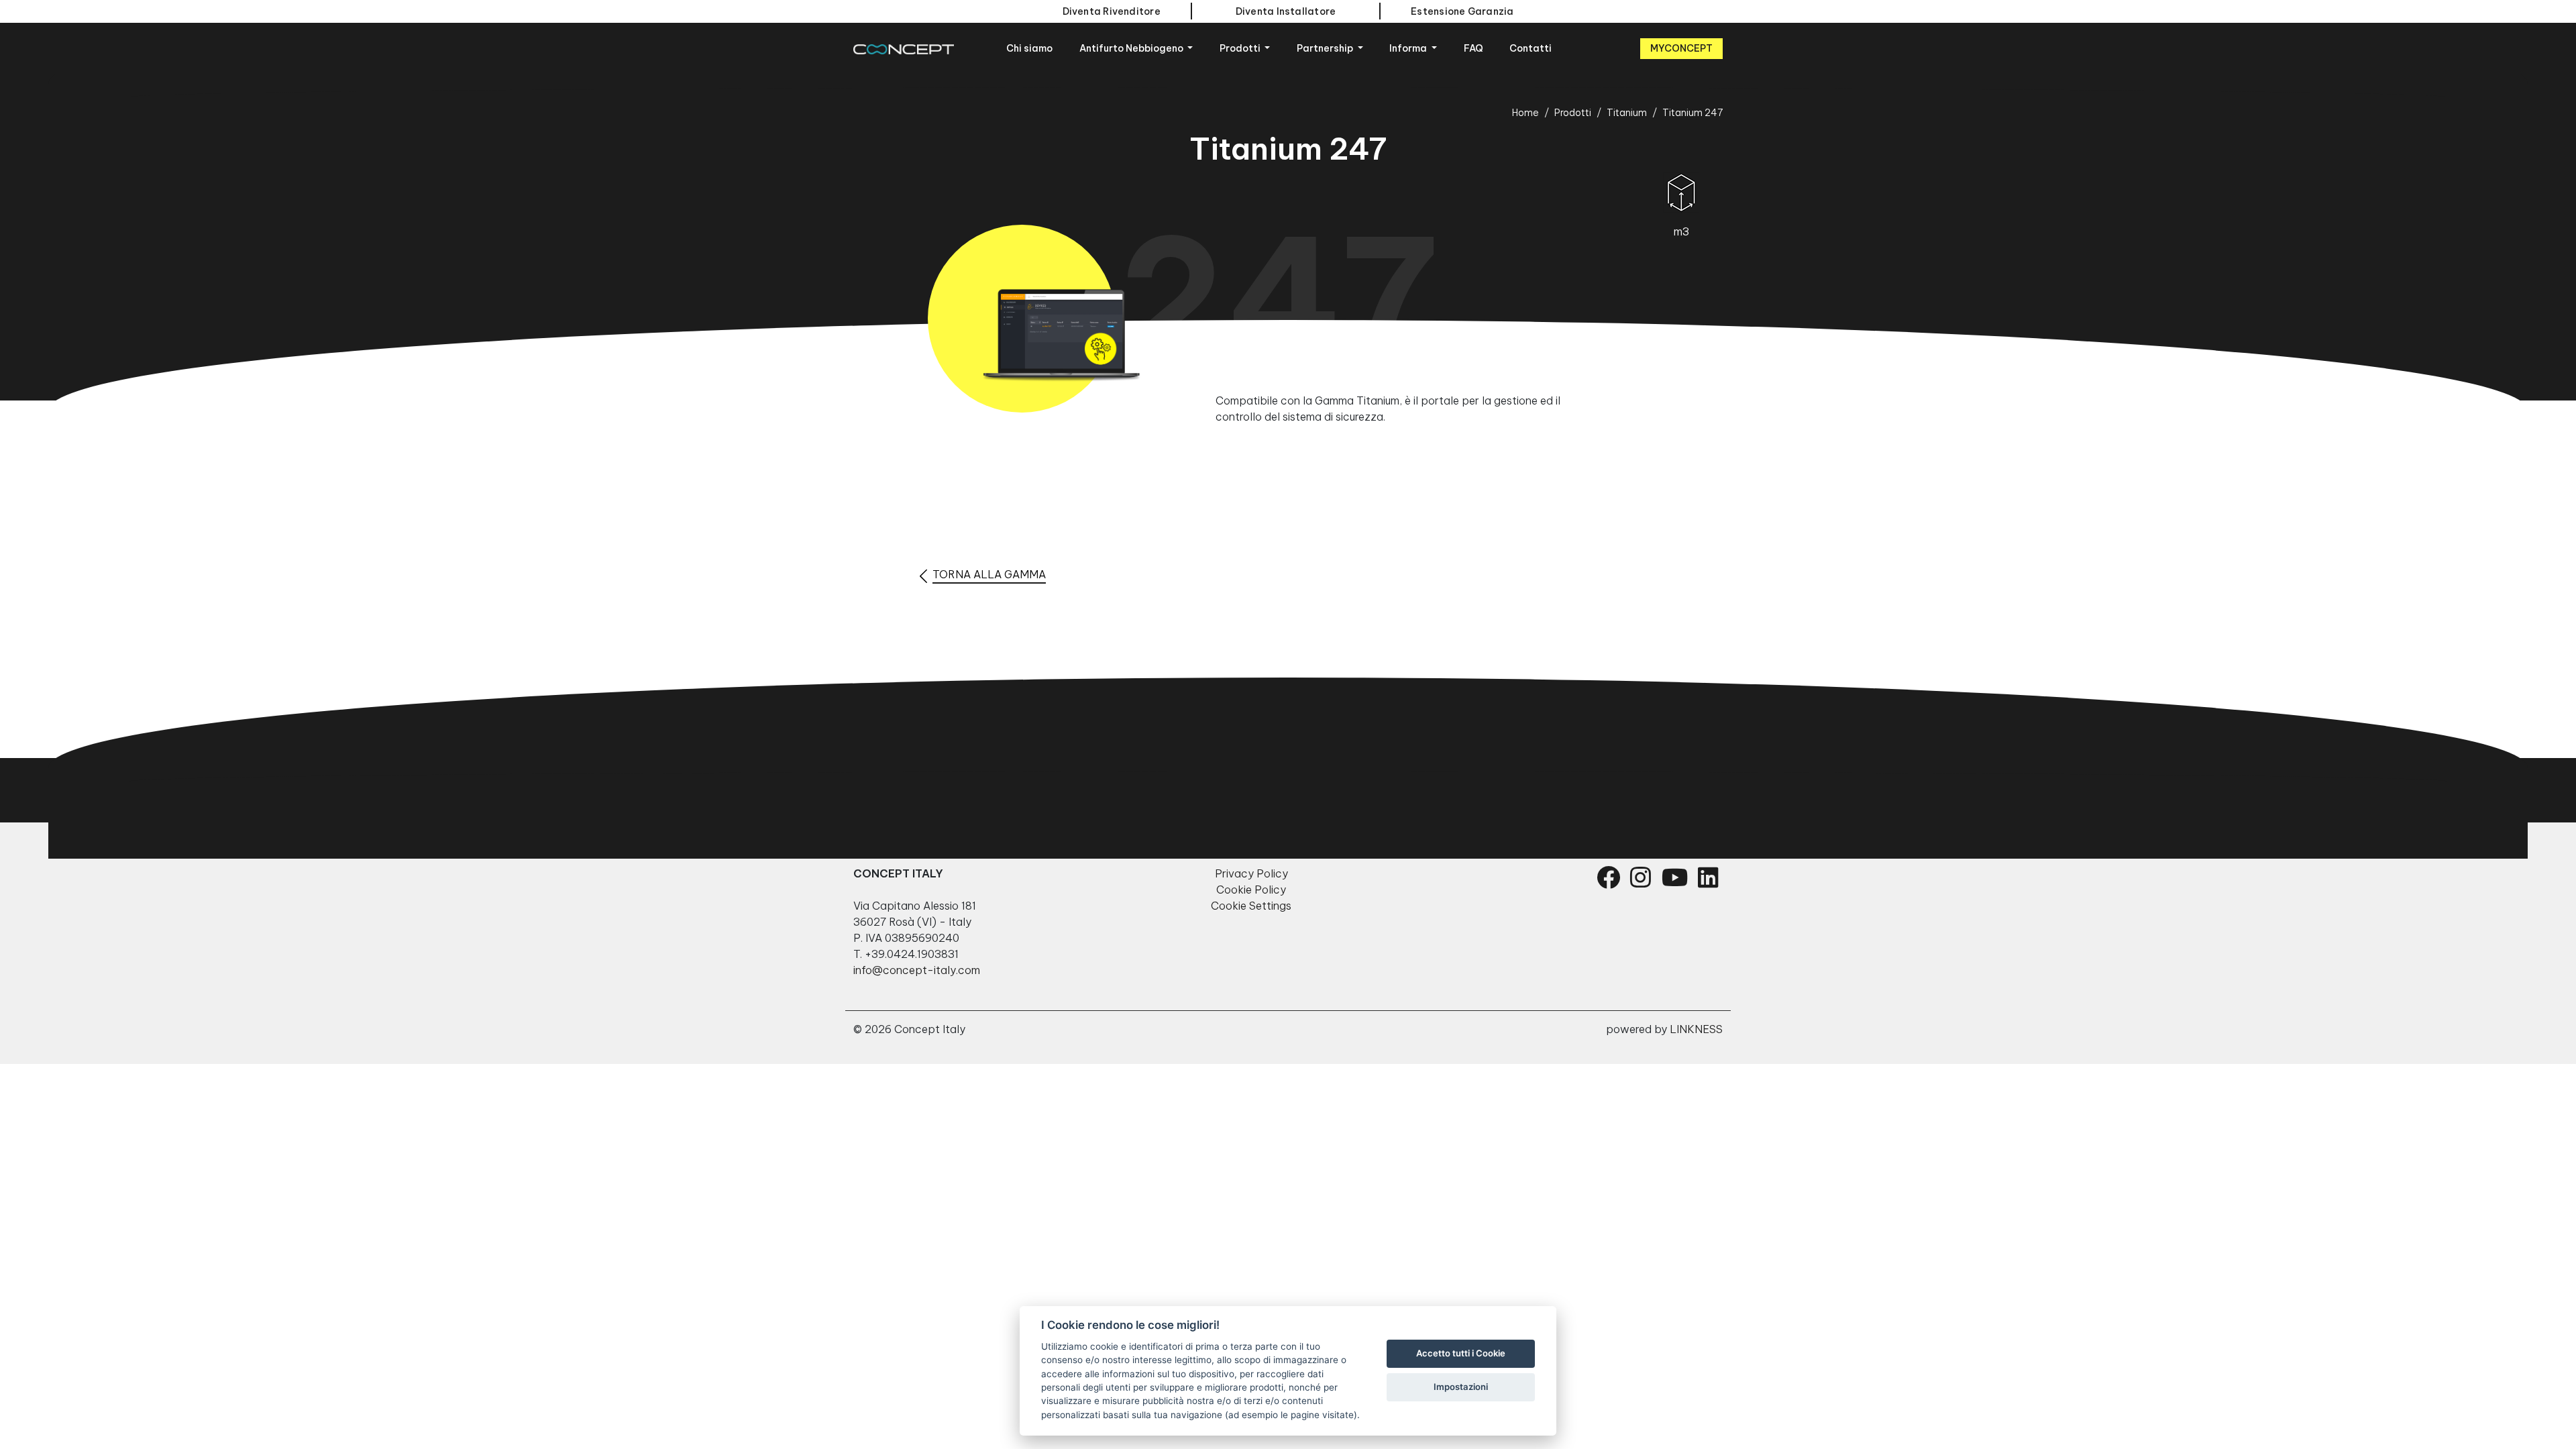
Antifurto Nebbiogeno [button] (1132, 48)
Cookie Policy (1251, 890)
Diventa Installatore (1286, 11)
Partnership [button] (1326, 48)
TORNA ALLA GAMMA (989, 574)
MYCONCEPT (1681, 48)
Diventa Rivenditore (1112, 11)
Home (1525, 113)
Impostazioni (1461, 1387)
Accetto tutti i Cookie (1461, 1353)
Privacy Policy (1251, 873)
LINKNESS (1696, 1029)
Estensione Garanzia (1462, 11)
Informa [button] (1409, 48)
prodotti (1573, 113)
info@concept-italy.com (917, 970)
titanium (1627, 113)
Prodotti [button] (1241, 48)
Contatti (1531, 48)
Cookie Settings (1251, 906)
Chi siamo (1029, 48)
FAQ (1473, 48)
